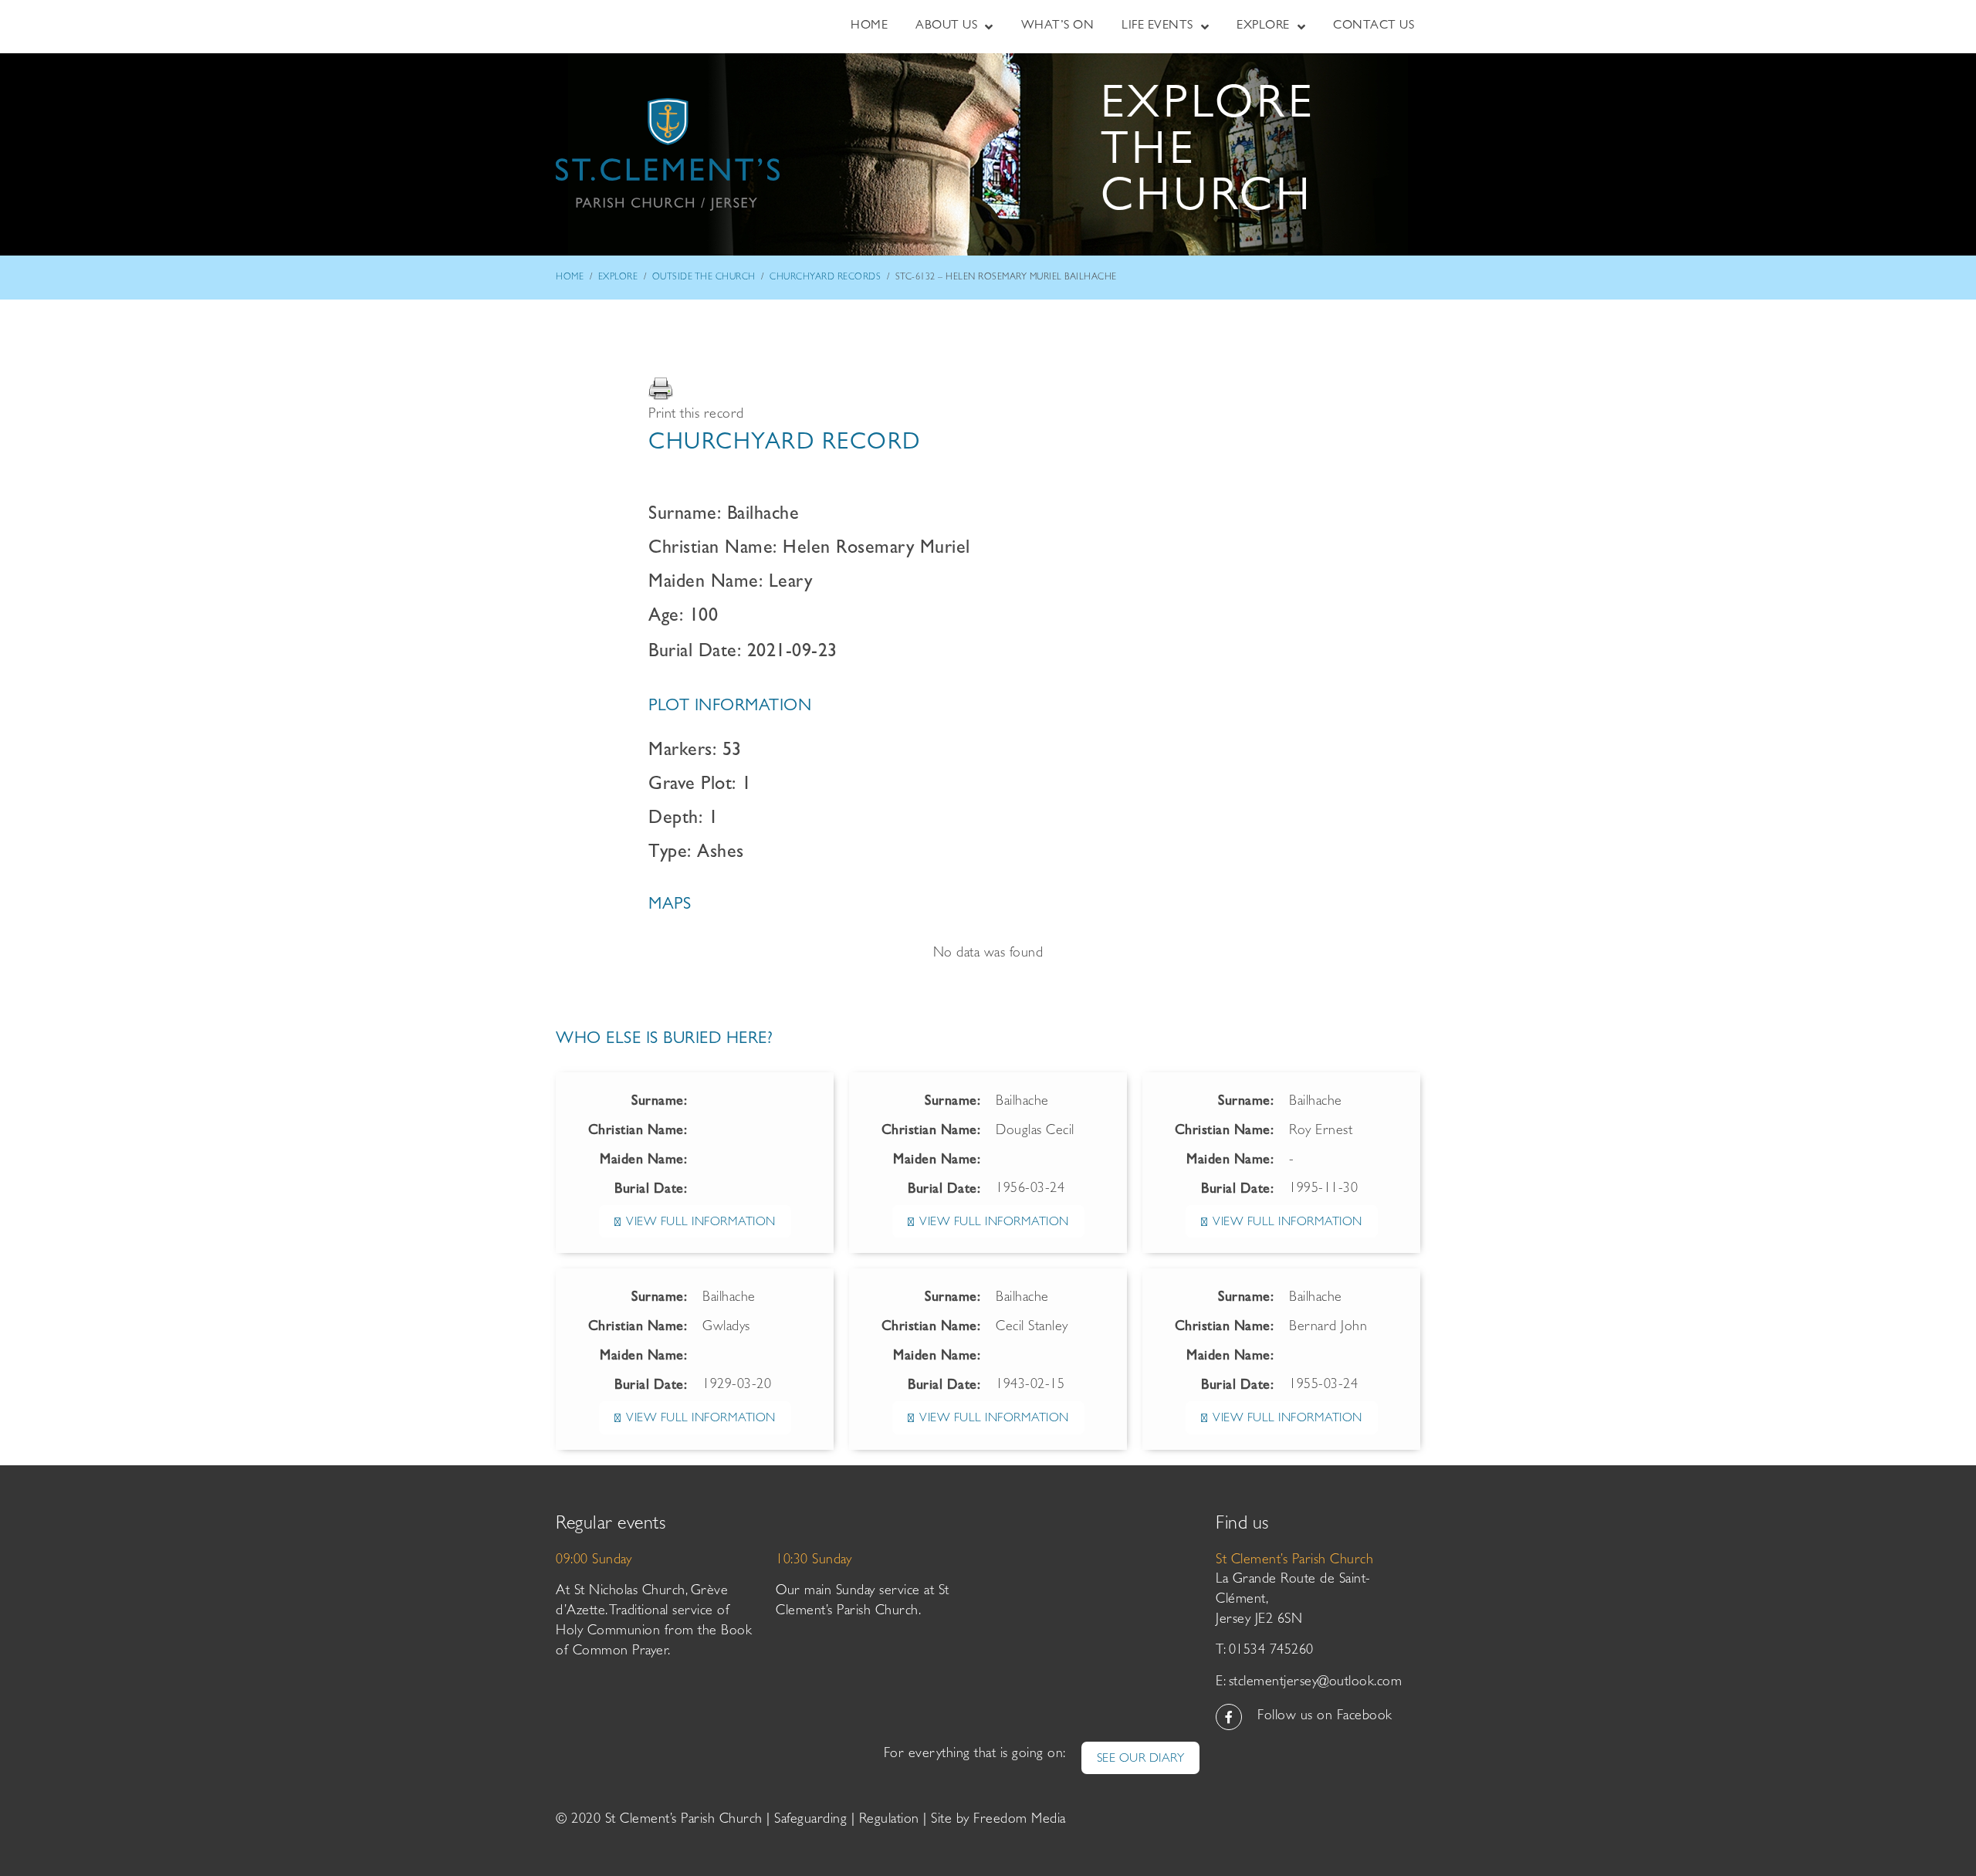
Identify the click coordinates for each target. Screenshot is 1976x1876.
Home (570, 278)
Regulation (889, 1820)
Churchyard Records (825, 278)
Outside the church (704, 278)
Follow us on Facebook (1325, 1717)
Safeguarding (810, 1820)
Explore (618, 278)
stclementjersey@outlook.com (1316, 1683)
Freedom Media (1020, 1820)
